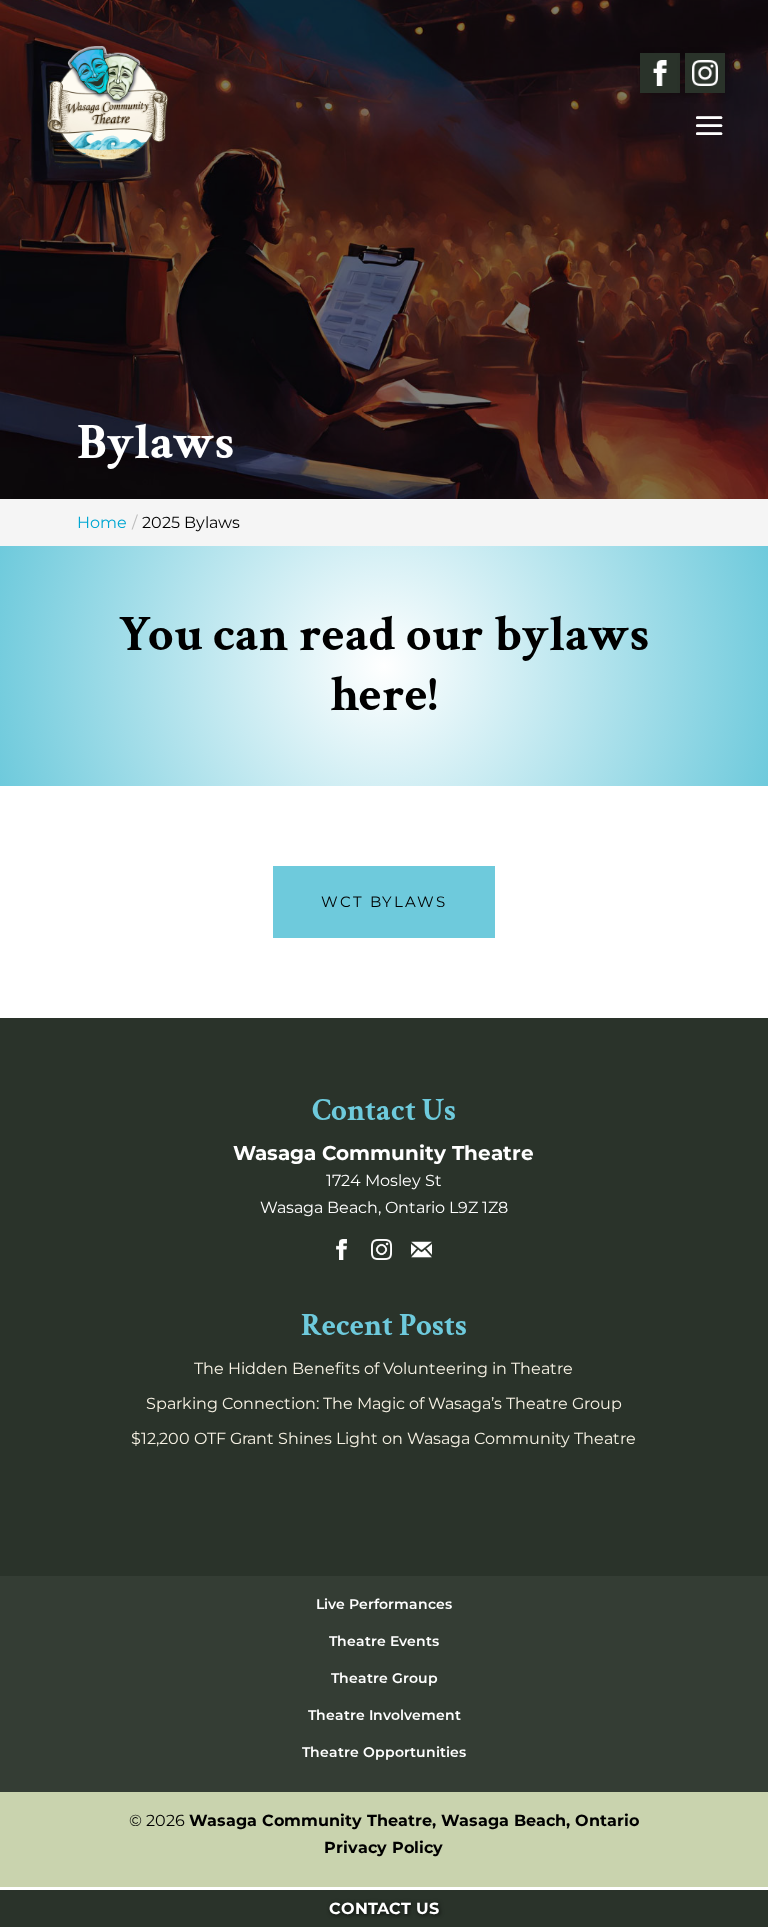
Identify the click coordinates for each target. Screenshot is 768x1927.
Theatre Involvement (384, 1715)
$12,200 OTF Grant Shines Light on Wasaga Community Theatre (383, 1438)
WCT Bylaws (384, 901)
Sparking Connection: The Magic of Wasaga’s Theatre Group (384, 1403)
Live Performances (384, 1604)
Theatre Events (384, 1641)
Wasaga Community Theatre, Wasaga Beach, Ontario (414, 1820)
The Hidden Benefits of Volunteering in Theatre (383, 1368)
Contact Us (384, 1908)
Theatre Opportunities (384, 1752)
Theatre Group (384, 1678)
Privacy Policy (383, 1847)
